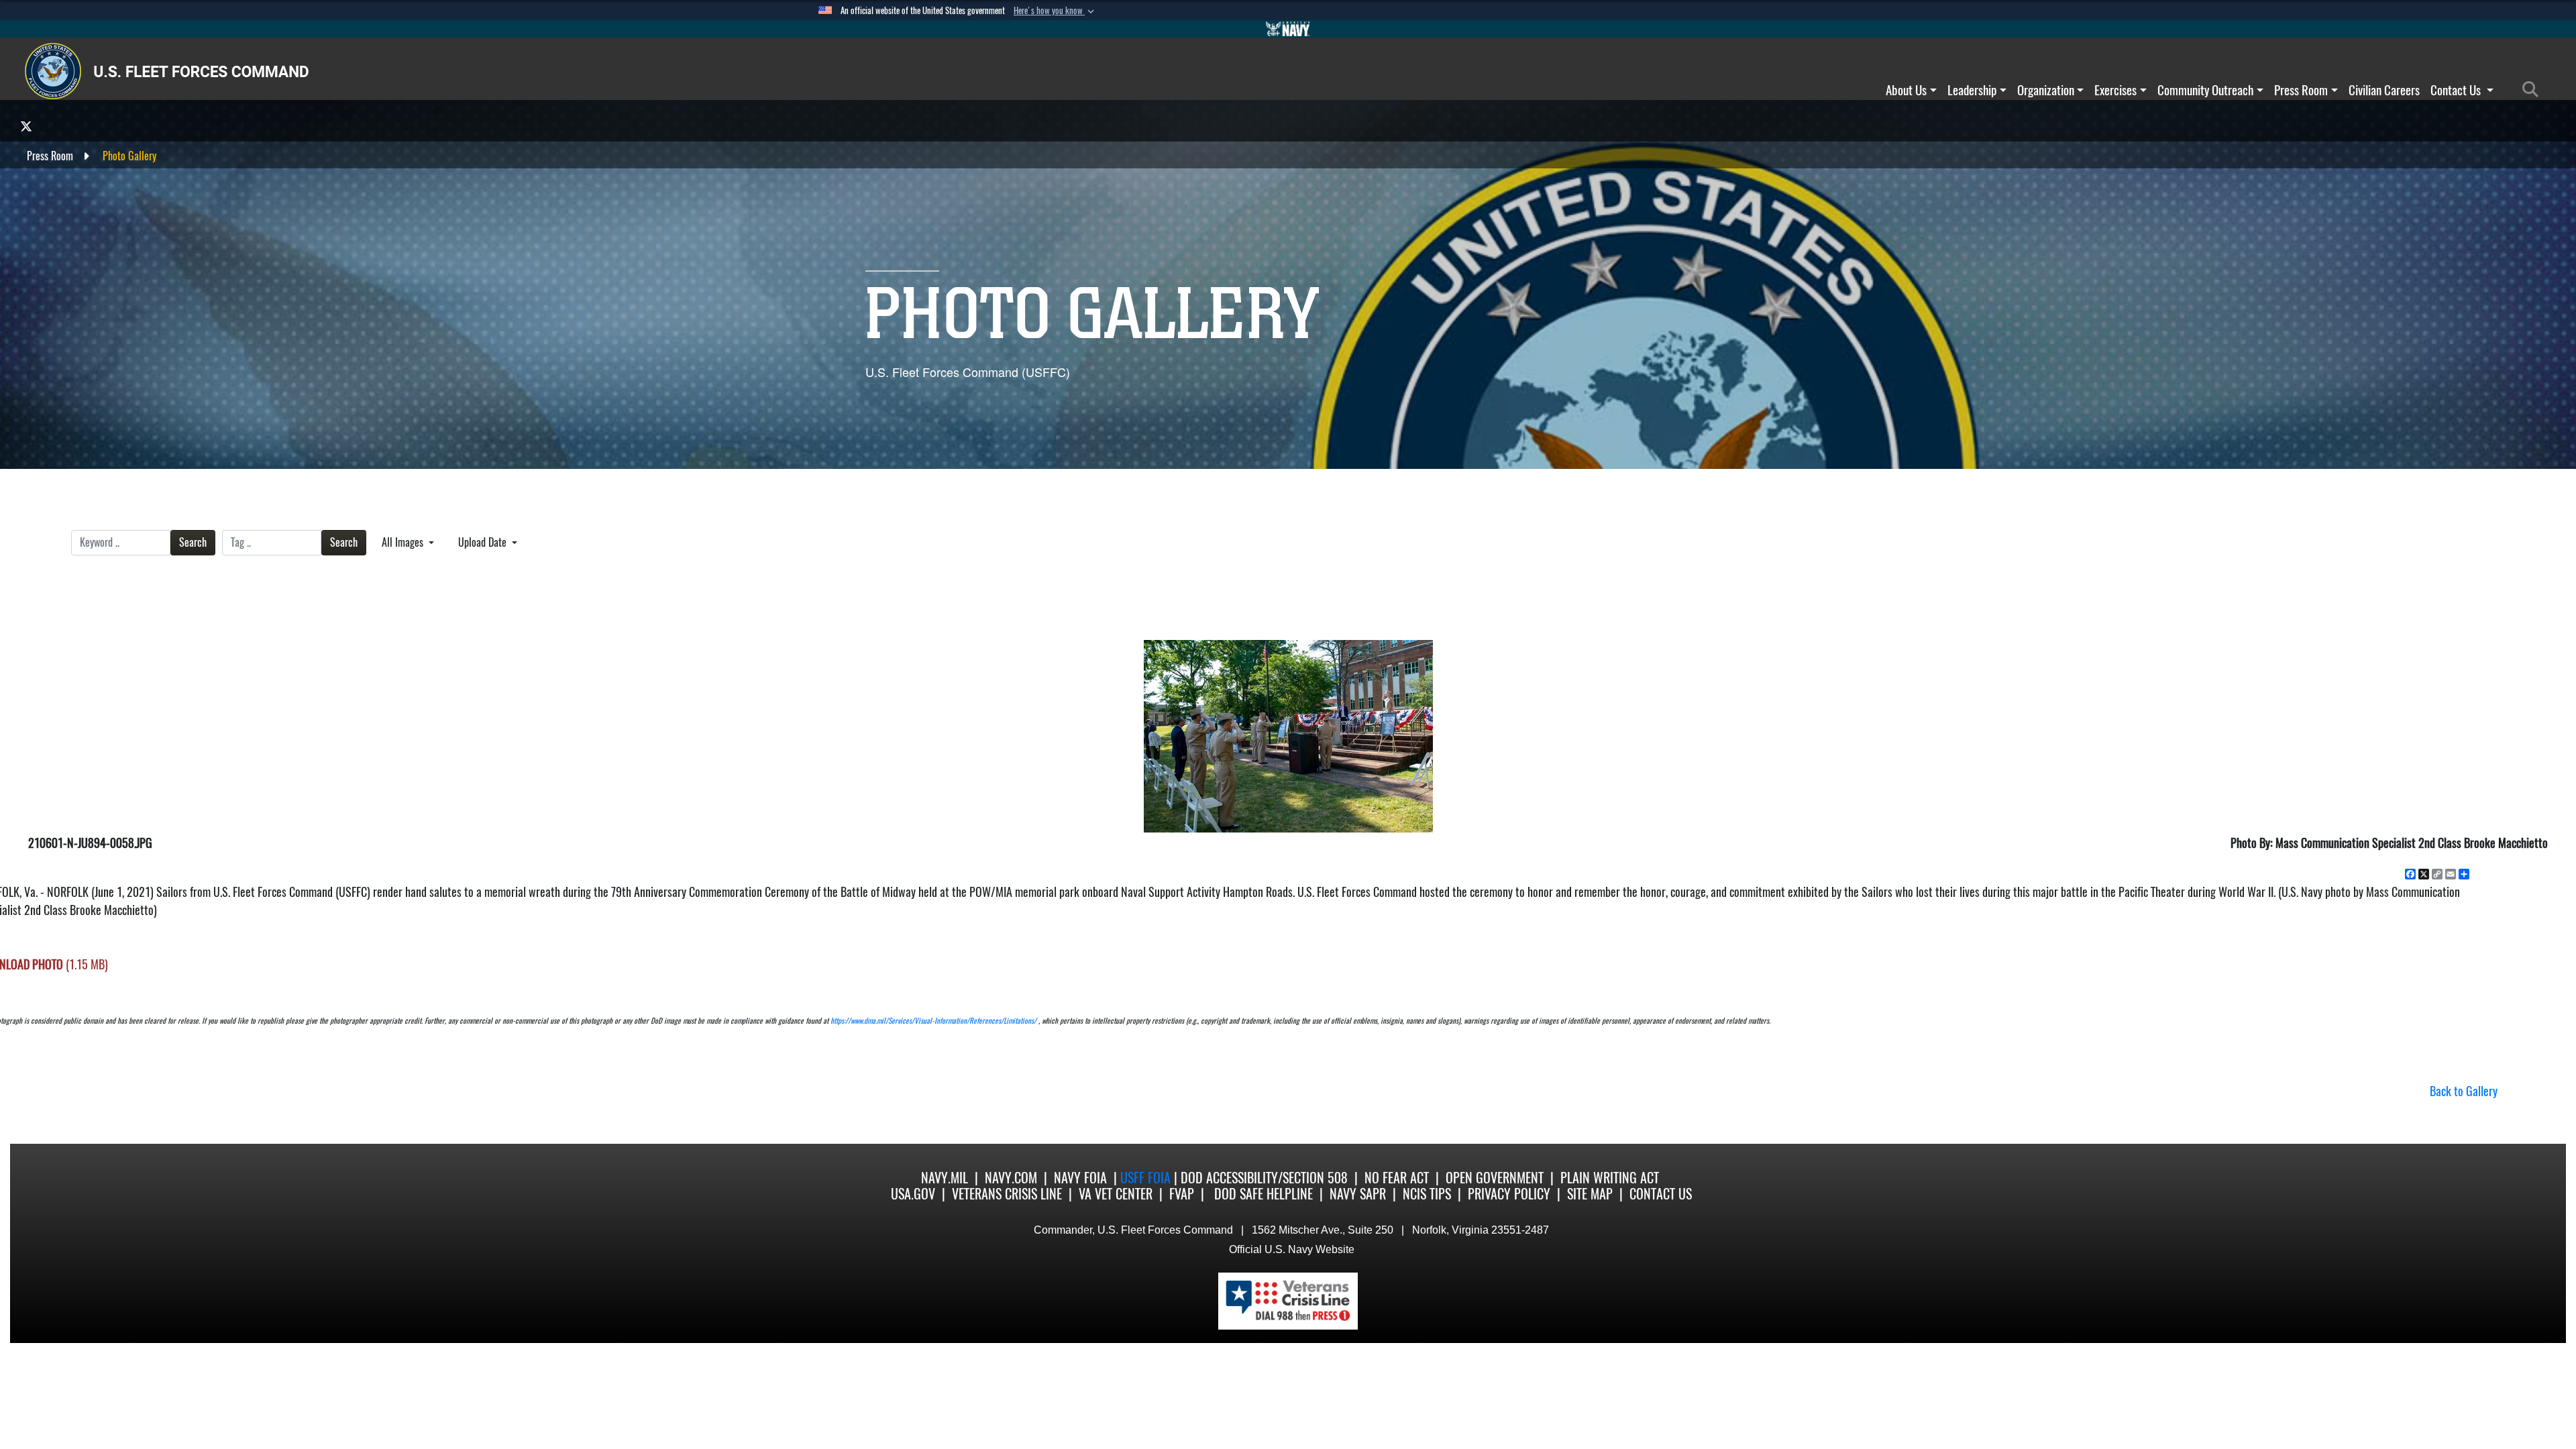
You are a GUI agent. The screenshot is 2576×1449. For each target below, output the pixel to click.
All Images (404, 542)
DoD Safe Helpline (1264, 1194)
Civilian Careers (2384, 90)
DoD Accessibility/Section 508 (1264, 1178)
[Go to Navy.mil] (1288, 29)
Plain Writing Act (1610, 1178)
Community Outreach (2205, 90)
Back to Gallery (2464, 1091)
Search (193, 542)
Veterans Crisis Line (1007, 1194)
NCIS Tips (1427, 1194)
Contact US (1661, 1194)
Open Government (1495, 1178)
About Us (1906, 90)
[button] (1055, 11)
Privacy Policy (1509, 1194)
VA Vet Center (1116, 1194)
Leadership (1972, 90)
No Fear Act (1397, 1178)
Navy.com (1011, 1178)
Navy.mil (945, 1178)
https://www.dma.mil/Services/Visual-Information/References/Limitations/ (933, 1021)
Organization (2046, 90)
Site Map (1590, 1194)
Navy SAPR (1358, 1194)
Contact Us (2457, 90)
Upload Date (484, 542)
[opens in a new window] (26, 126)
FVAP (1182, 1194)
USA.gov (913, 1194)
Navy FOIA (1080, 1178)
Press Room (2301, 90)
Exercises (2115, 90)
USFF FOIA (1147, 1178)
